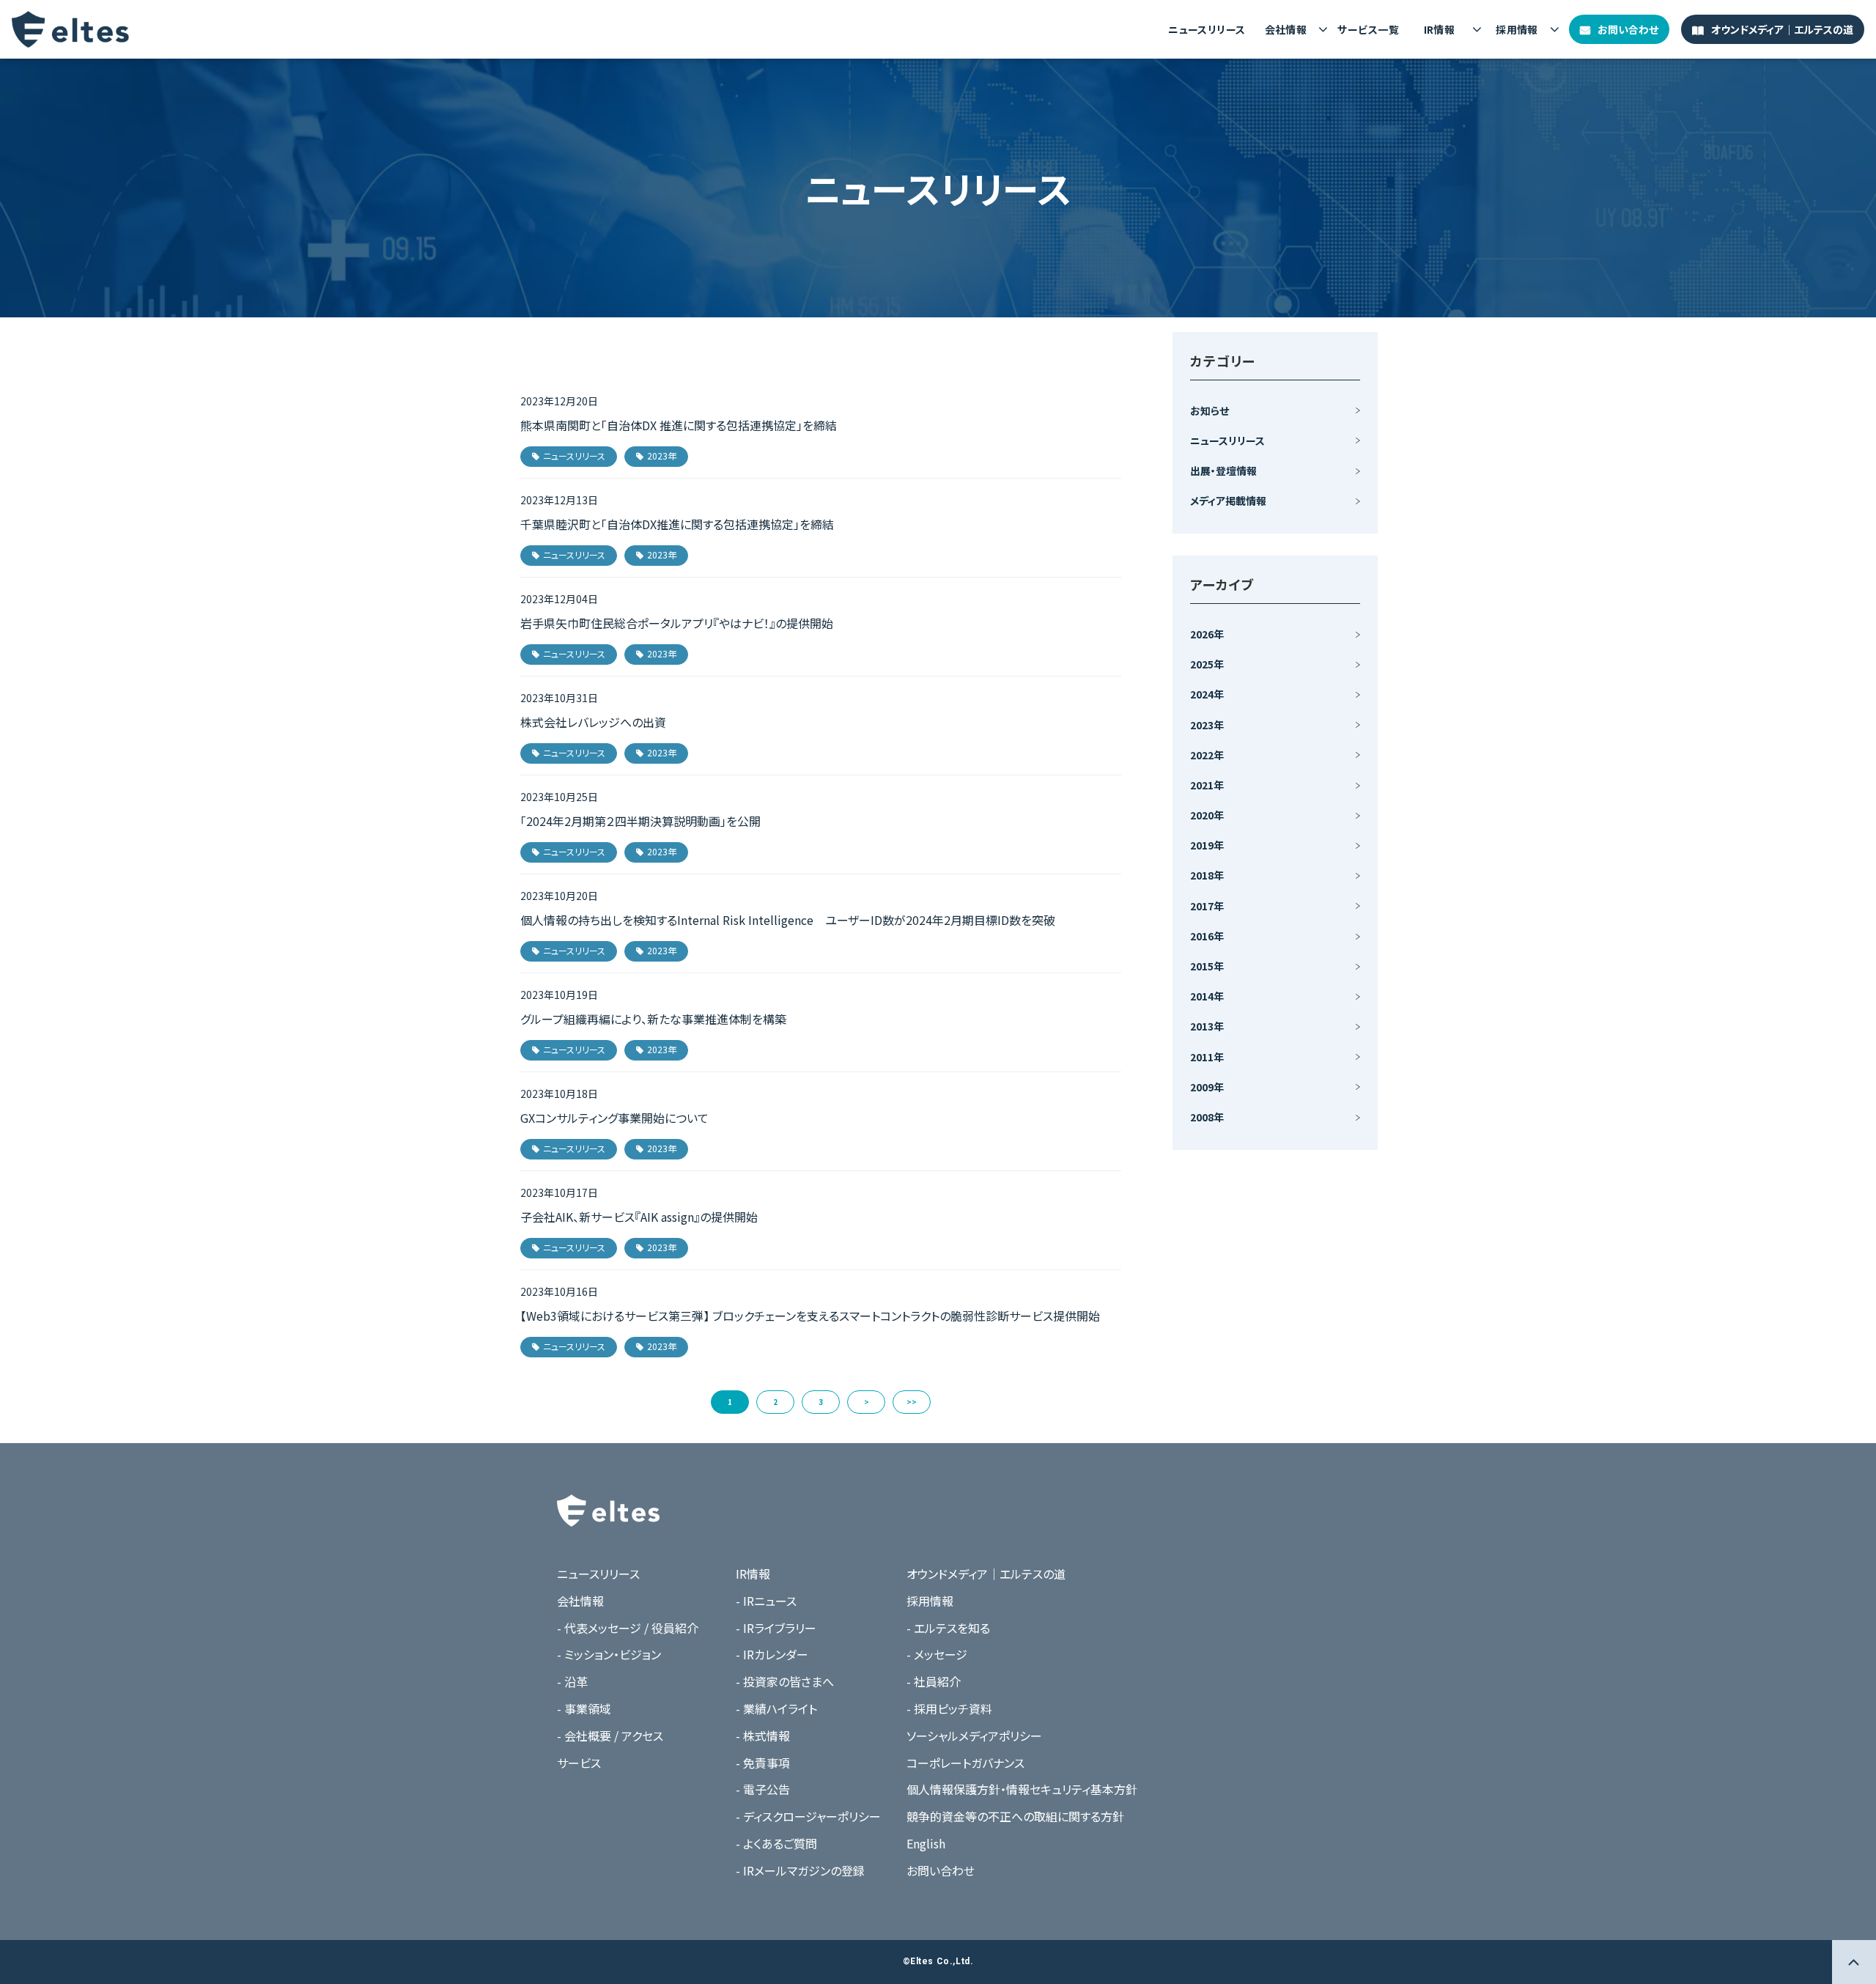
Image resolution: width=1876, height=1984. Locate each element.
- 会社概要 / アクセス (610, 1736)
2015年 (1207, 966)
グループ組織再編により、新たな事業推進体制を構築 (653, 1019)
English (926, 1843)
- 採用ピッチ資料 (949, 1708)
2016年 (1207, 936)
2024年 (1207, 694)
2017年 (1207, 906)
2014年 (1207, 996)
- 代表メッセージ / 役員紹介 (628, 1628)
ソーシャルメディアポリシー (974, 1736)
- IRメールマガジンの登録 (800, 1870)
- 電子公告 (763, 1789)
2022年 (1207, 755)
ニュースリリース (1207, 29)
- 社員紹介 (934, 1681)
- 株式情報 (763, 1736)
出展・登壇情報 (1223, 471)
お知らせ (1210, 410)
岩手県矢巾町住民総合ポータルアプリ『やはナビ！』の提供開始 (677, 623)
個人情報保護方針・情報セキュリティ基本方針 (1022, 1789)
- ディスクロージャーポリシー (808, 1816)
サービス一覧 (1368, 29)
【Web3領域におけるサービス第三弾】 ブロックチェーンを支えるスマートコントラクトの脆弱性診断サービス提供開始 (810, 1316)
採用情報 (1517, 29)
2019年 (1207, 845)
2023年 (662, 456)
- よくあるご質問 (776, 1843)
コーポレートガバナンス (965, 1763)
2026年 (1207, 634)
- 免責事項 (763, 1763)
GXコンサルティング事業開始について (614, 1118)
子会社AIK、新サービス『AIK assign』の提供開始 (639, 1217)
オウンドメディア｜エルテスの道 (1782, 29)
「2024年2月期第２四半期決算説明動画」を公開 (640, 821)
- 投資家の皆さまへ (785, 1681)
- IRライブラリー (776, 1628)
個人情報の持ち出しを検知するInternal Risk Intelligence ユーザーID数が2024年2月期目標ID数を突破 (788, 920)
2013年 (1207, 1026)
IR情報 (1440, 29)
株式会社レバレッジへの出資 (593, 722)
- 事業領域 (584, 1708)
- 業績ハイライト (776, 1708)
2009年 (1207, 1087)
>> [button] (912, 1402)
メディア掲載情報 (1228, 501)
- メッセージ (937, 1654)
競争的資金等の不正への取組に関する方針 (1015, 1816)
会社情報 (1286, 29)
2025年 (1207, 664)
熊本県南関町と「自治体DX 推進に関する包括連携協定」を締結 (679, 425)
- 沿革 (572, 1681)
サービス (579, 1763)
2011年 (1207, 1057)
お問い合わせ (1628, 29)
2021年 (1207, 785)
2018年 (1207, 875)
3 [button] (821, 1402)
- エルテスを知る (948, 1628)
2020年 (1207, 815)
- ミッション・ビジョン (609, 1654)
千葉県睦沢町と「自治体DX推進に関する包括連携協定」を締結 (677, 524)
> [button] (867, 1402)
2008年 (1207, 1117)
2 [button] (775, 1402)
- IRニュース (766, 1601)
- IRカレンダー (772, 1654)
